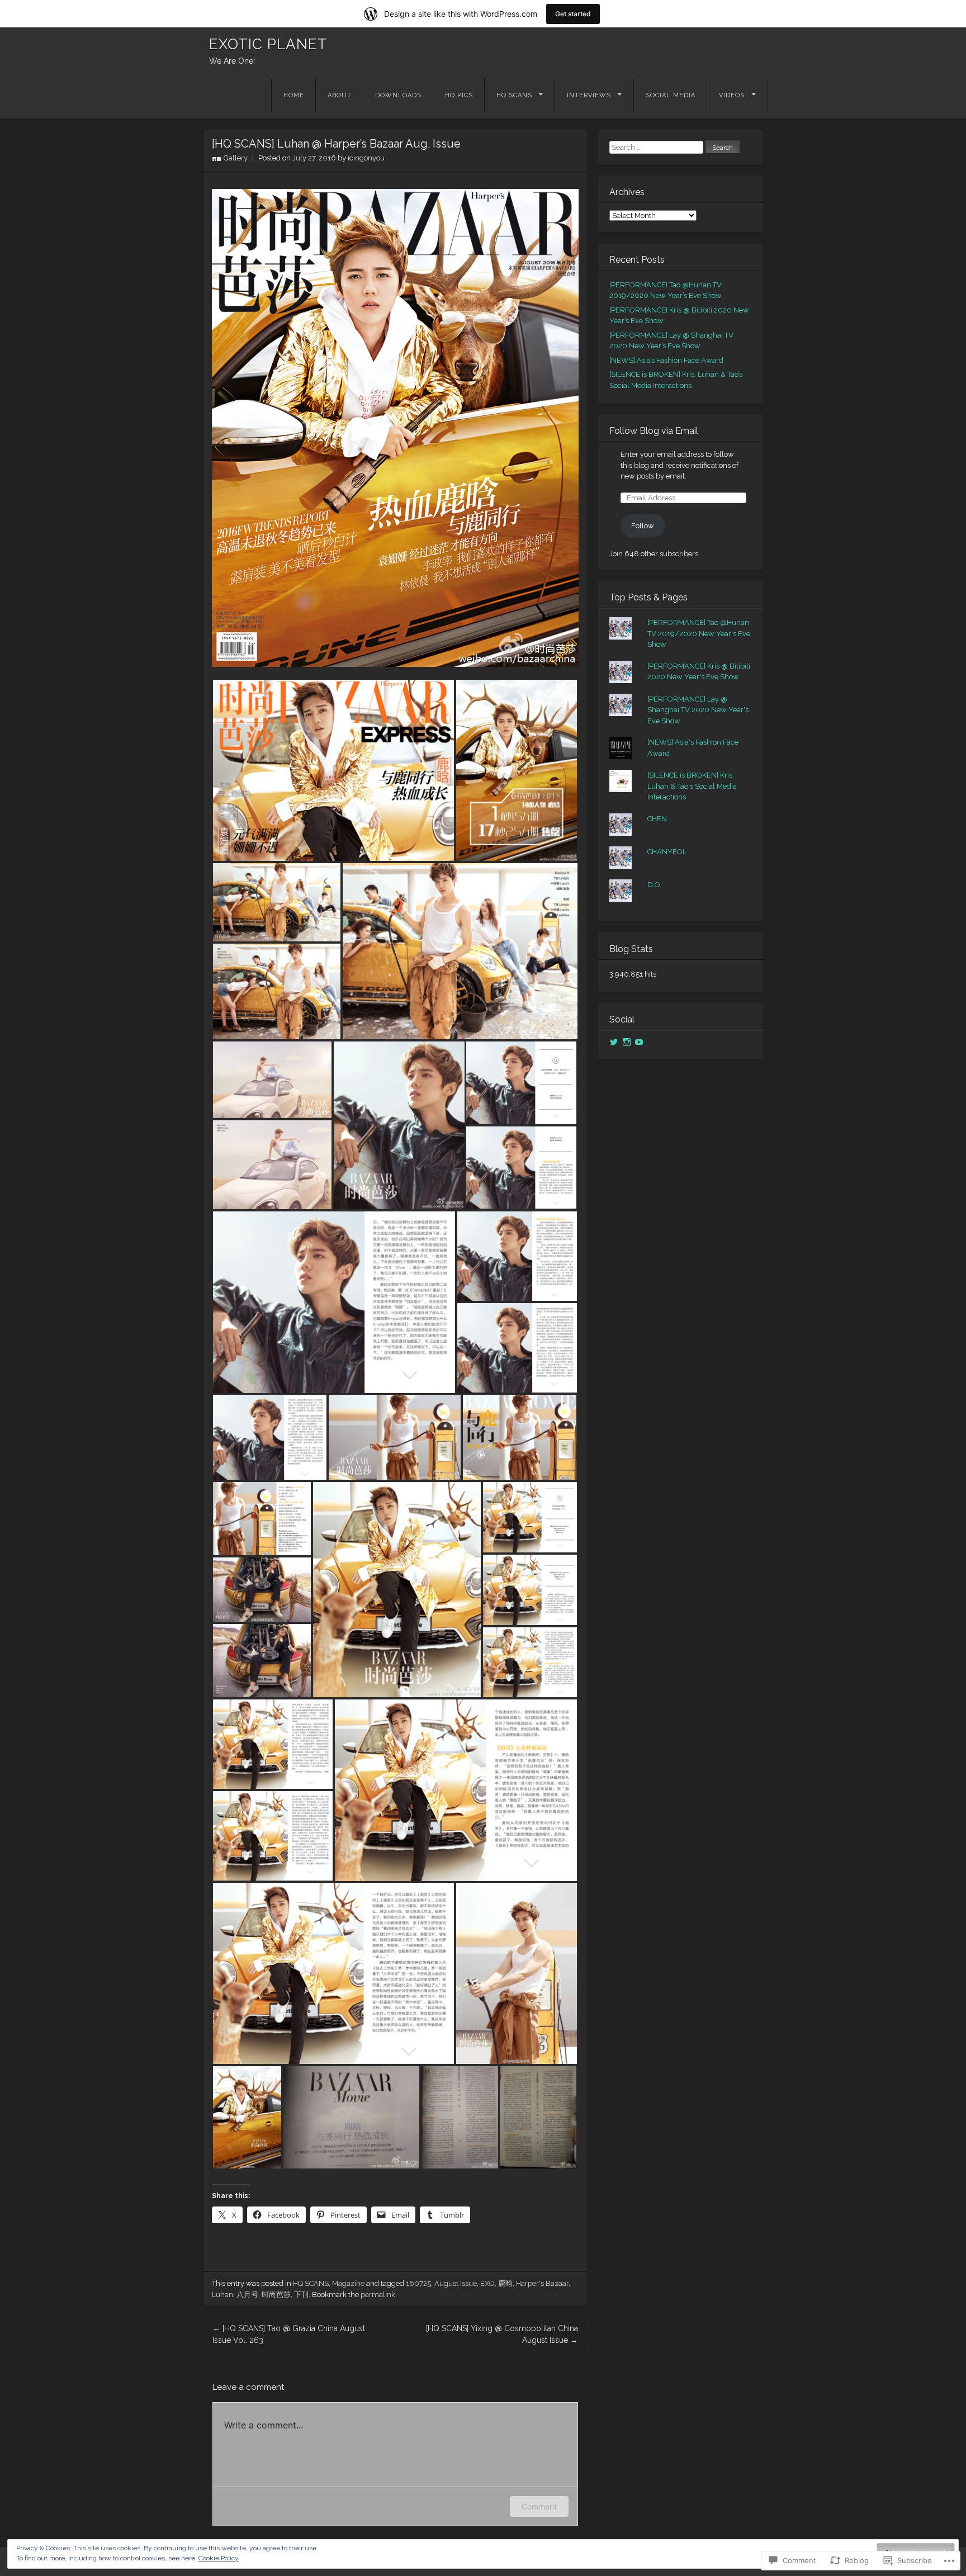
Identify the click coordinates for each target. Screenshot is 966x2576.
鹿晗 (505, 2283)
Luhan (222, 2295)
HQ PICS (459, 95)
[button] (333, 770)
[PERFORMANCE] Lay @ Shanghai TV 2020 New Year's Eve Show (698, 710)
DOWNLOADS (398, 95)
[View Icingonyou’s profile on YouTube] (639, 1042)
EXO (487, 2283)
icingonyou (366, 158)
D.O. (655, 885)
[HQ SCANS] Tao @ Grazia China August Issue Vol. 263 (289, 2334)
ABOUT (340, 95)
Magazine (348, 2283)
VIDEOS (732, 95)
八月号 (247, 2295)
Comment (539, 2506)
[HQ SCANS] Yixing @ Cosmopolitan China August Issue (502, 2334)
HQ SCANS (514, 95)
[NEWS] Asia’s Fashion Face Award (666, 360)
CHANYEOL (667, 852)
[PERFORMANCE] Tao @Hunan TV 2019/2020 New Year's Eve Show (699, 633)
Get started (573, 14)
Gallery (236, 158)
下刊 (301, 2295)
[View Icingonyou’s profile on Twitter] (614, 1042)
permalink (378, 2295)
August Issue (456, 2283)
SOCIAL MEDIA (671, 95)
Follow (643, 526)
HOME (294, 95)
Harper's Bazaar (542, 2283)
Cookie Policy (219, 2558)
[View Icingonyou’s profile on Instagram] (627, 1042)
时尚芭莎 (276, 2295)
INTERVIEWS (589, 95)
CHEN (657, 819)
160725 (418, 2283)
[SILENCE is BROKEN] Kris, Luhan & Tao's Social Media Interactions (692, 786)
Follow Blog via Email (654, 431)
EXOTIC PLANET (268, 44)
